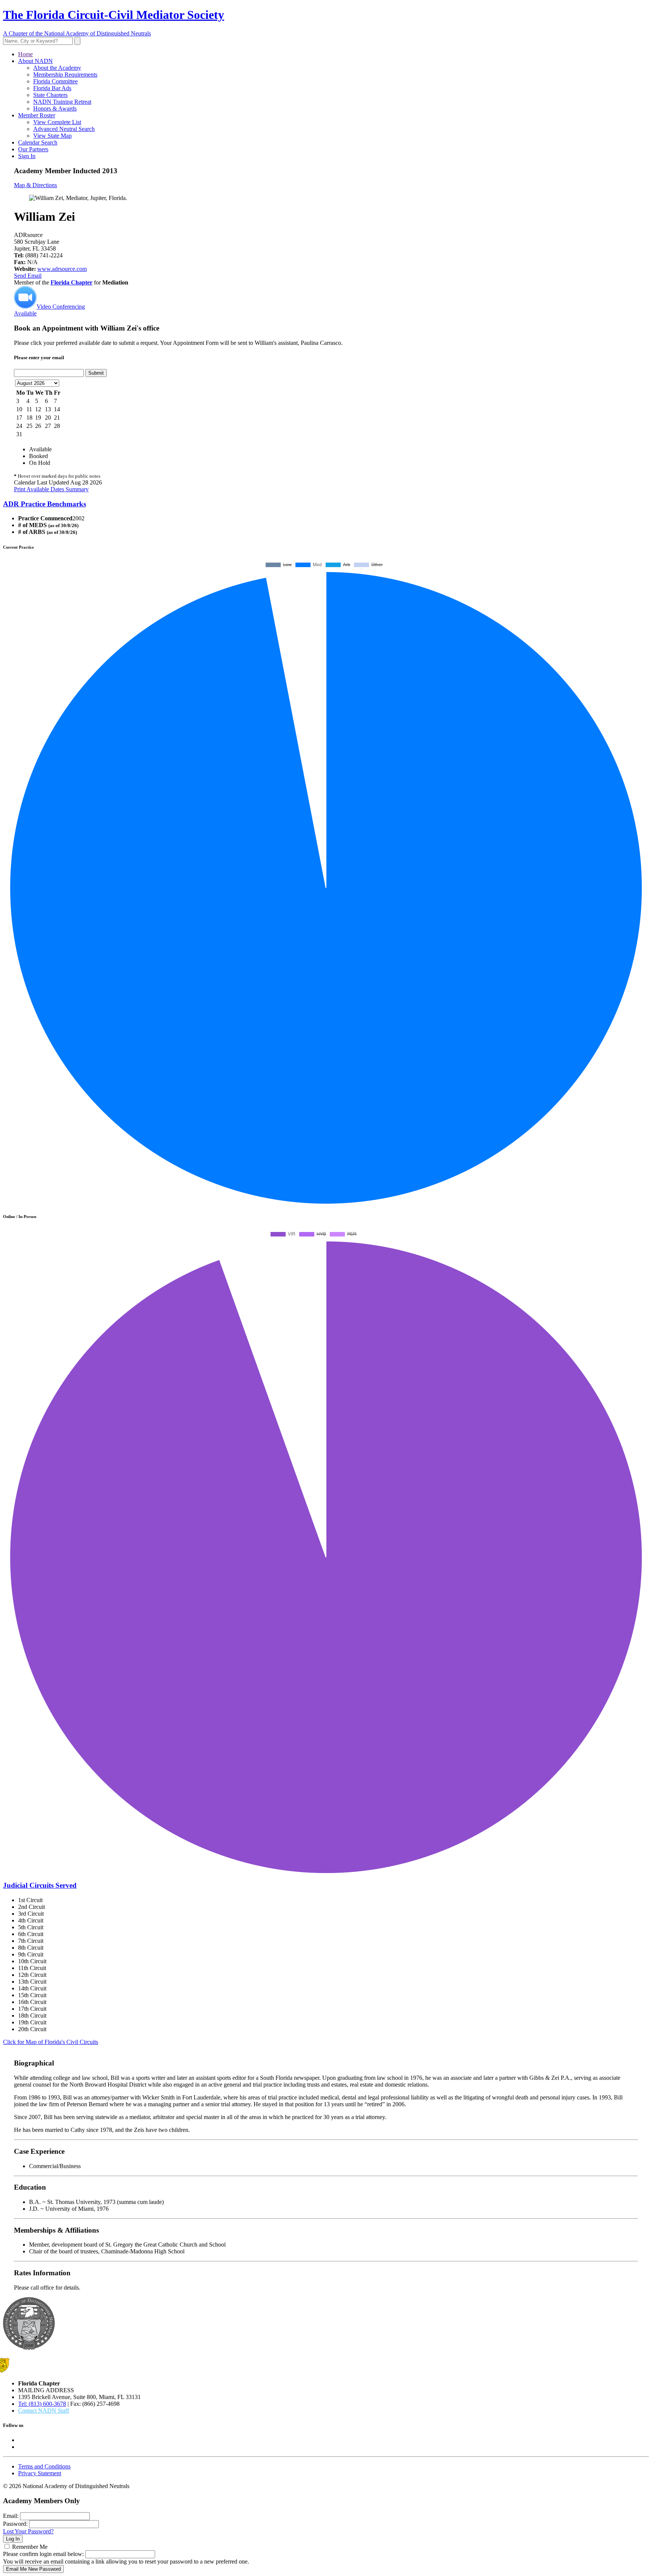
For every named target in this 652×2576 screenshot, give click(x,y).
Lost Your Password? (28, 2531)
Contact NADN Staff (44, 2411)
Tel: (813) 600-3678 (42, 2404)
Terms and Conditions (44, 2466)
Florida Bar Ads (52, 88)
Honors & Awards (55, 108)
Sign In (27, 156)
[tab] (326, 504)
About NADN (35, 61)
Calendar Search (38, 142)
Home (25, 54)
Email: (11, 2516)
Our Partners (33, 149)
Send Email (28, 276)
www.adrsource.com (62, 269)
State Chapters (50, 95)
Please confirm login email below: (43, 2554)
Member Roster (37, 115)
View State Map (52, 136)
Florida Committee (55, 81)
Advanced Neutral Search (64, 129)
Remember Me (30, 2547)
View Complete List (57, 122)
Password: (15, 2524)
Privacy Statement (40, 2473)
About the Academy (57, 68)
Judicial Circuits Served (40, 1885)
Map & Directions (35, 185)
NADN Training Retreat (62, 102)
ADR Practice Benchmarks (45, 504)
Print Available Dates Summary (51, 489)
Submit (96, 373)
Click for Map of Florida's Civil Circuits (51, 2042)
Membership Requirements (65, 75)
